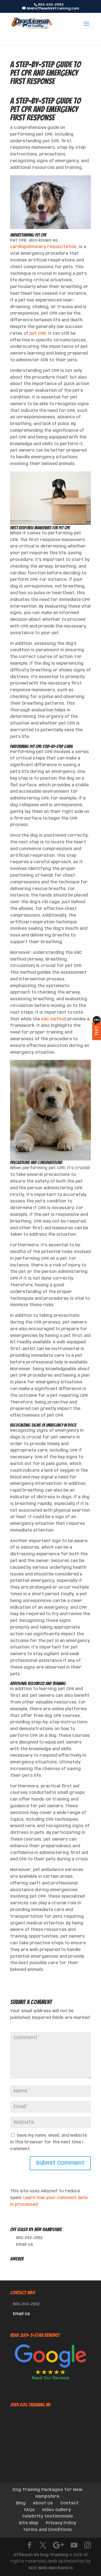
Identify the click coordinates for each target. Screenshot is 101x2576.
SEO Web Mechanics (51, 2568)
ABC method (54, 1019)
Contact (70, 2503)
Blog (21, 2503)
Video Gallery (56, 2510)
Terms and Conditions (47, 2530)
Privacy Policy (61, 2523)
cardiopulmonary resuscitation (43, 247)
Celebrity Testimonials (48, 2516)
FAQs (29, 2510)
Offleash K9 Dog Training (41, 2555)
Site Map (29, 2523)
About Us (43, 2503)
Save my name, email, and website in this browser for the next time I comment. (49, 2142)
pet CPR (38, 334)
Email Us (25, 2245)
